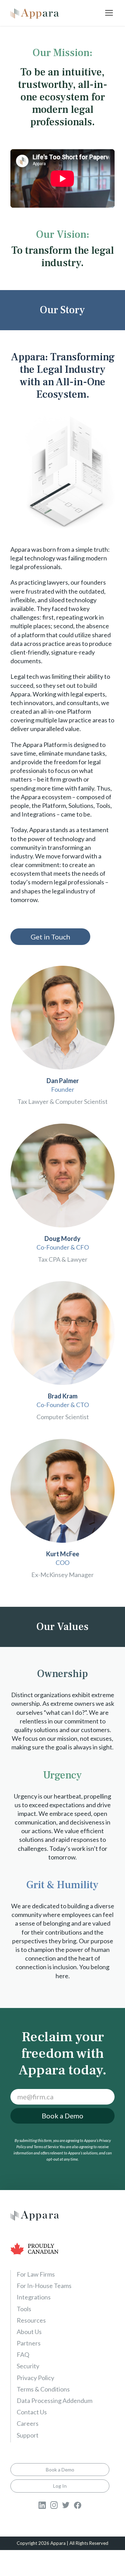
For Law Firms (36, 2274)
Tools (24, 2309)
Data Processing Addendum (55, 2401)
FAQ (23, 2354)
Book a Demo (62, 2116)
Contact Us (32, 2412)
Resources (31, 2320)
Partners (29, 2343)
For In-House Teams (44, 2286)
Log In (60, 2486)
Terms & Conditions (43, 2389)
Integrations (34, 2297)
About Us (29, 2332)
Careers (28, 2423)
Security (28, 2366)
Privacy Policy (35, 2378)
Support (28, 2435)
